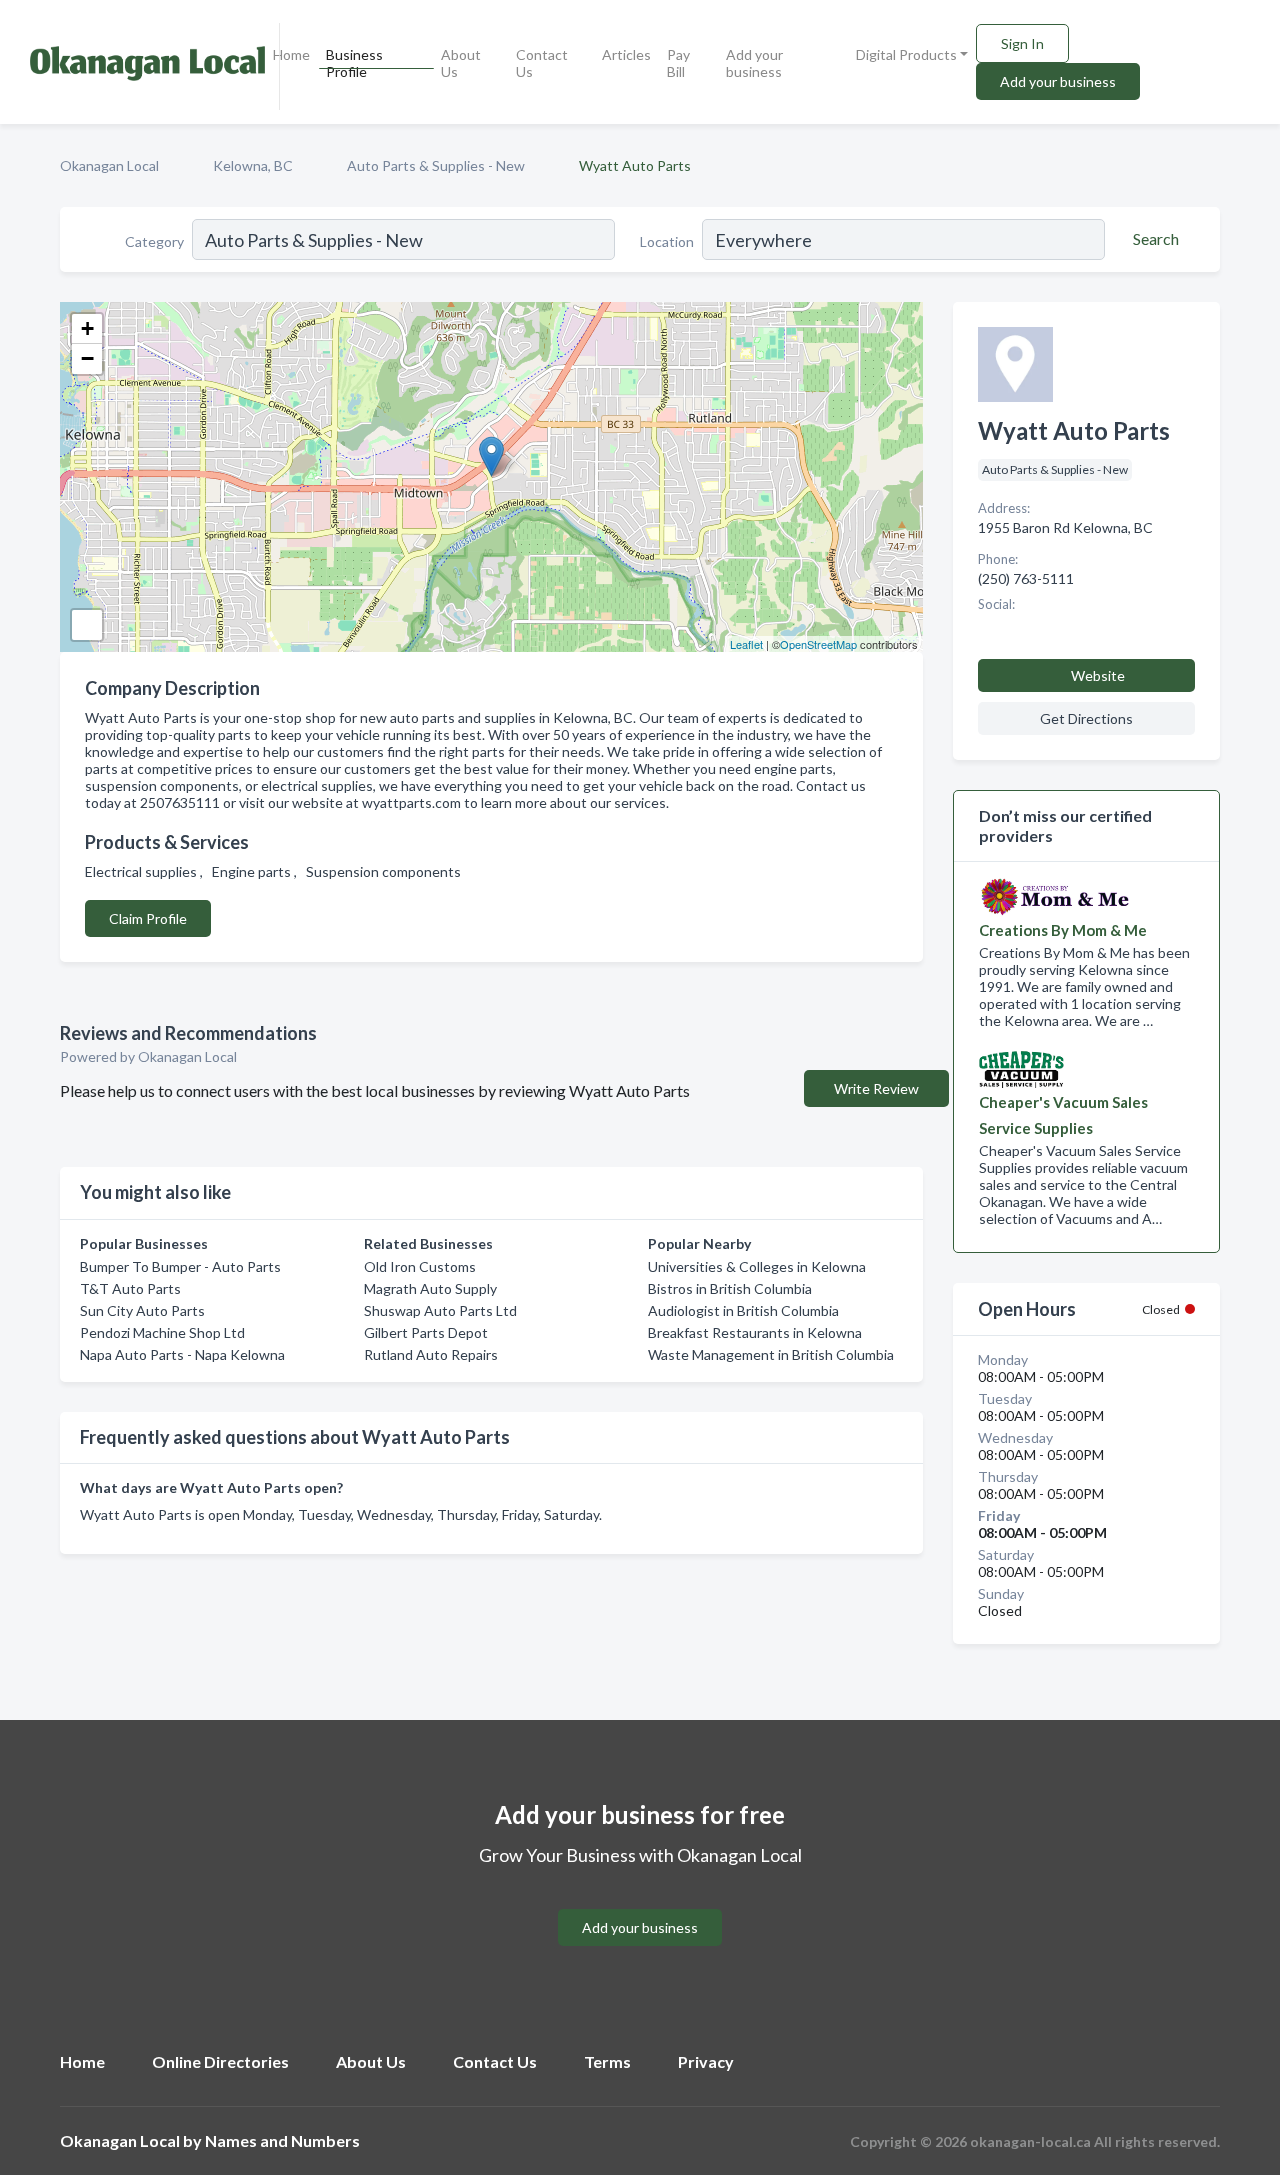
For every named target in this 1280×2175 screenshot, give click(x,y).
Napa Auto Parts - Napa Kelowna (182, 1354)
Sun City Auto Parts (142, 1310)
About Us (461, 63)
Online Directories (220, 2061)
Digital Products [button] (906, 54)
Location (667, 241)
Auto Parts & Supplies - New (436, 165)
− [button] (87, 358)
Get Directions (1086, 718)
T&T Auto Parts (130, 1288)
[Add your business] (640, 1903)
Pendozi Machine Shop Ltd (162, 1332)
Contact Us (542, 63)
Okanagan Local (109, 165)
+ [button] (87, 328)
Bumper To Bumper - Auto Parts (180, 1266)
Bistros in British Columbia (730, 1288)
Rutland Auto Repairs (431, 1354)
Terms (607, 2061)
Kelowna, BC (253, 165)
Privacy (706, 2061)
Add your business (754, 63)
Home (291, 54)
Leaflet (746, 644)
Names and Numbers (282, 2140)
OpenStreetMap (818, 644)
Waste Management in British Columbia (771, 1354)
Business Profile (354, 63)
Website (1098, 675)
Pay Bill (678, 63)
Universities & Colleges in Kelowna (757, 1266)
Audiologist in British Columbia (743, 1310)
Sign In (1022, 43)
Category (154, 241)
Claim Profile (148, 918)
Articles (626, 54)
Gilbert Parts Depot (426, 1332)
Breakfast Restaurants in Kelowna (755, 1332)
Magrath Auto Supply (430, 1288)
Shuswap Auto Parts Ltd (440, 1310)
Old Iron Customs (420, 1266)
